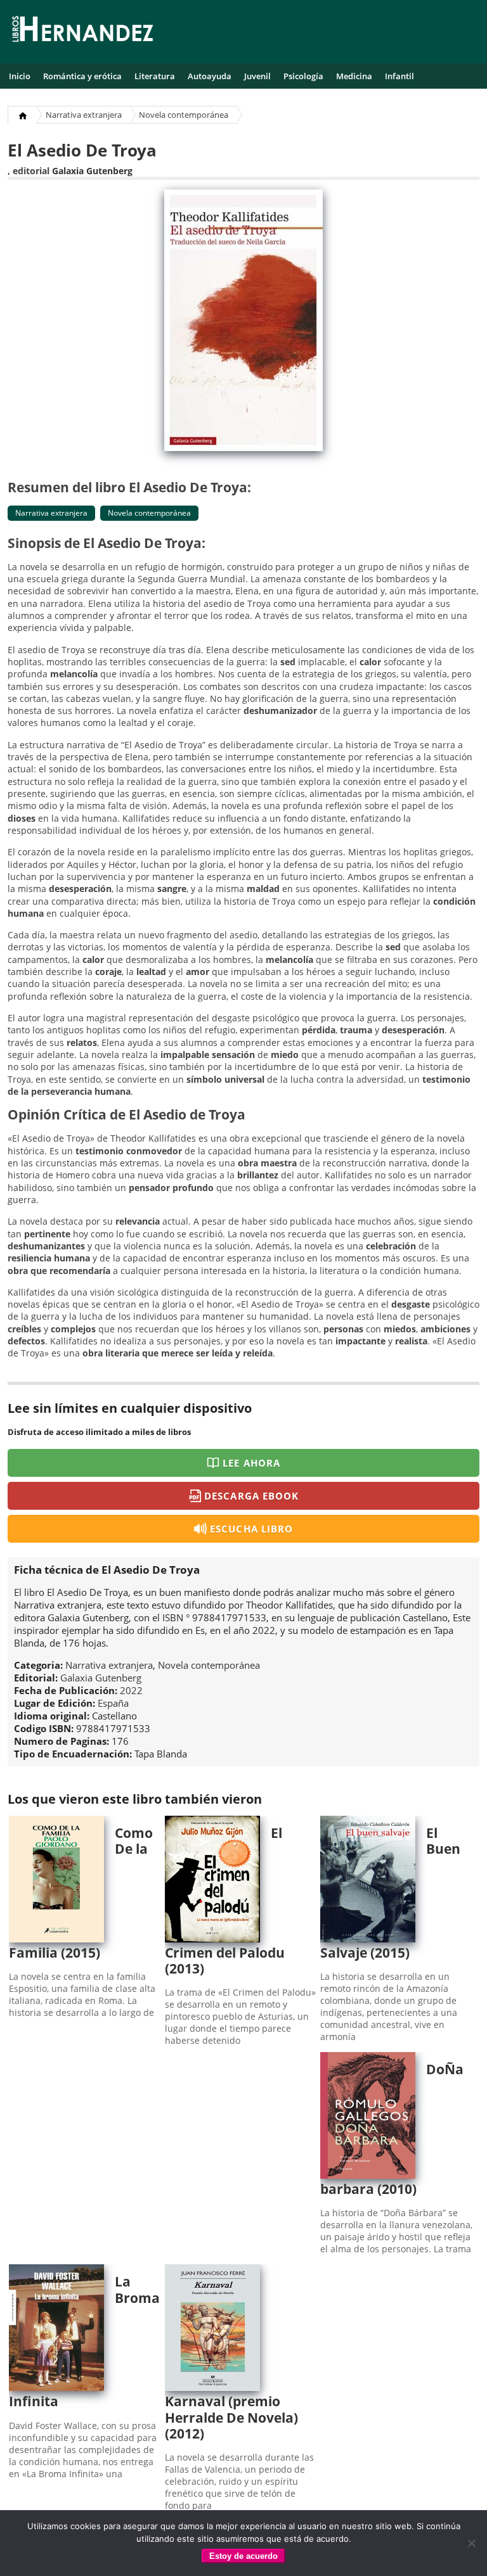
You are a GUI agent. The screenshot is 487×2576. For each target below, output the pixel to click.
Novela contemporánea (184, 115)
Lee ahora (251, 1463)
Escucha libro (251, 1529)
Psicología (303, 76)
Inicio (20, 76)
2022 (131, 1690)
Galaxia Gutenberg (92, 171)
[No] (471, 2543)
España (113, 1703)
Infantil (399, 76)
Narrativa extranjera (84, 115)
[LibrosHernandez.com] (82, 31)
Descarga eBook (251, 1496)
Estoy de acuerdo (243, 2556)
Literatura (155, 76)
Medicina (354, 76)
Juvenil (257, 76)
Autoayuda (210, 76)
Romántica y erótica (82, 76)
